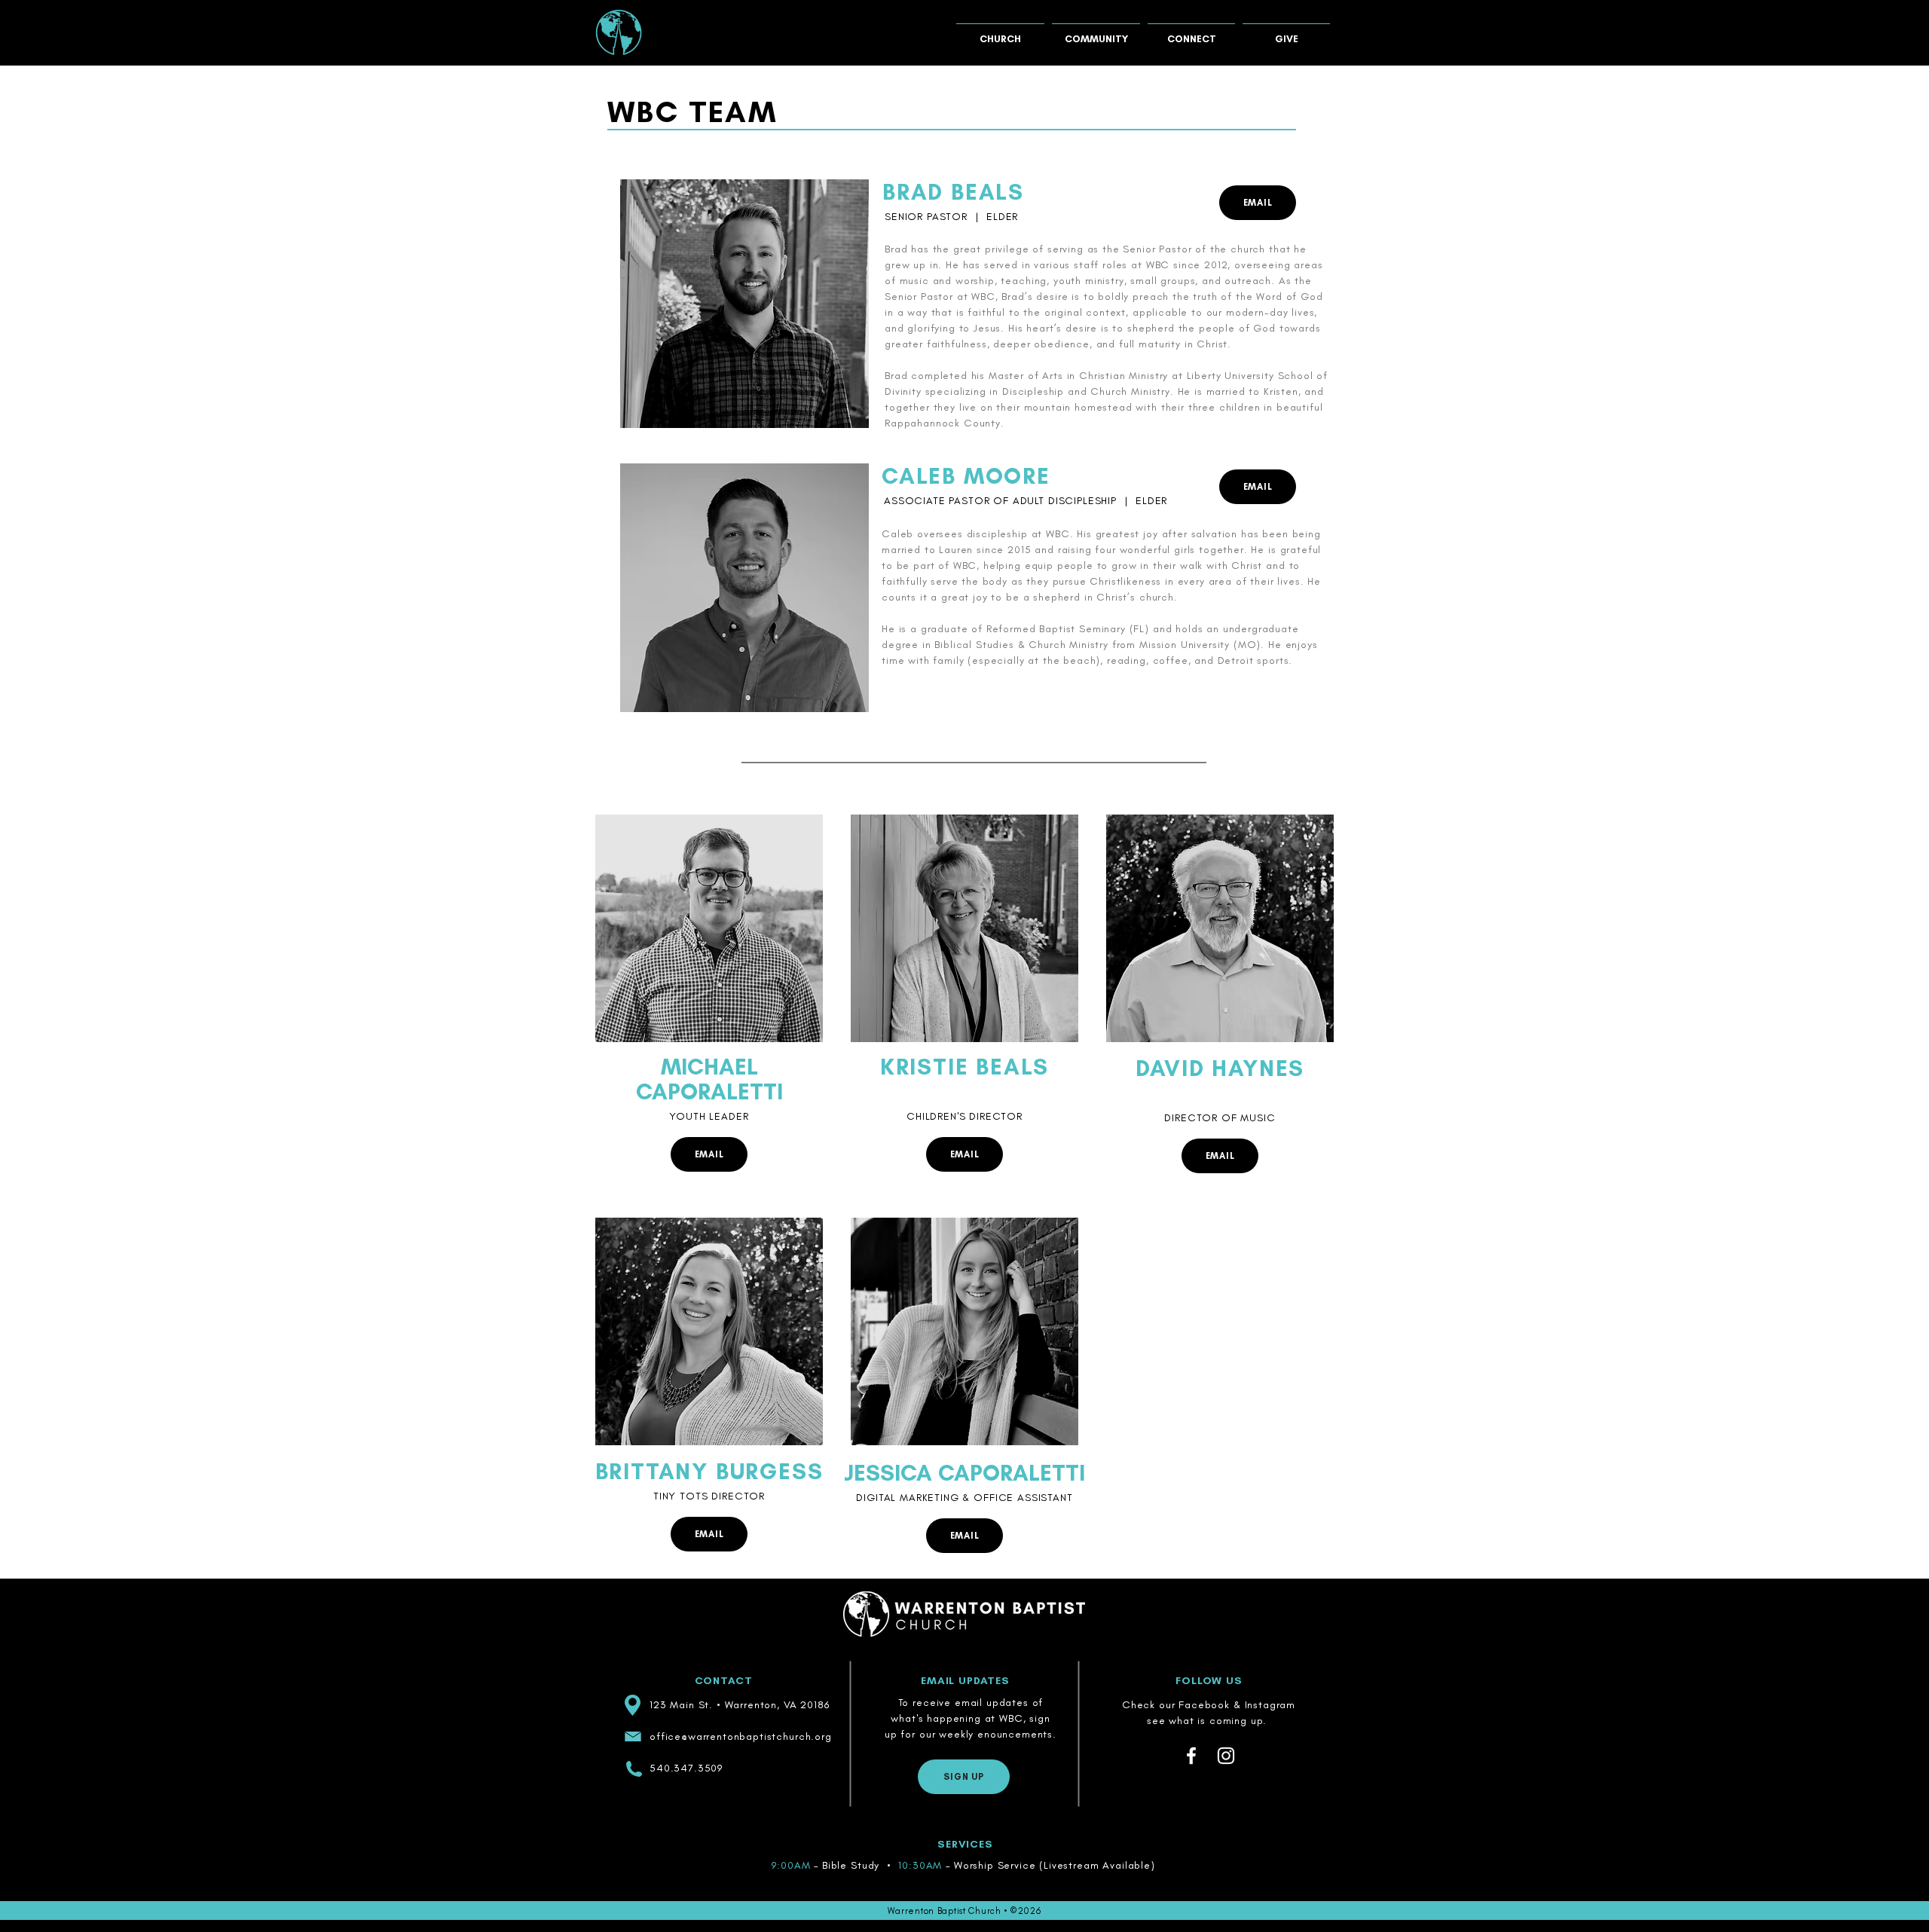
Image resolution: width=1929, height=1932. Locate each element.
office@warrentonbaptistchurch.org (741, 1736)
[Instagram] (1226, 1756)
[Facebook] (1191, 1756)
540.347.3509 (686, 1768)
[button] (1000, 32)
